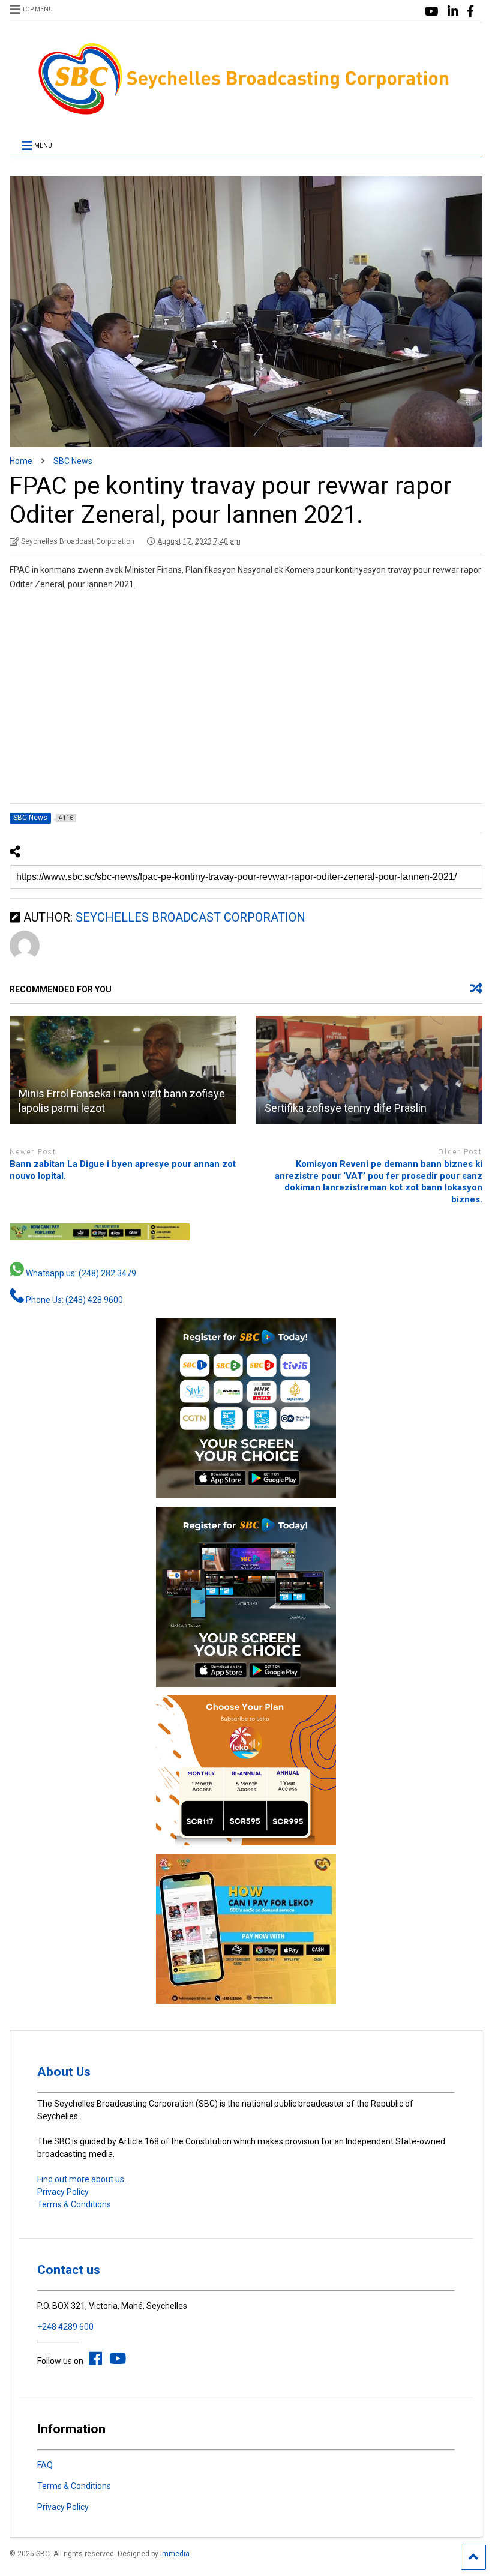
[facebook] (470, 12)
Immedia (175, 2554)
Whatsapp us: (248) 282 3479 (80, 1273)
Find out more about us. (82, 2179)
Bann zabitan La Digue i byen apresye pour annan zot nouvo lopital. (123, 1170)
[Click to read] (123, 1070)
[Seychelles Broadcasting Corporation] (246, 113)
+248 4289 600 (65, 2327)
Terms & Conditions (74, 2204)
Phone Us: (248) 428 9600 (73, 1300)
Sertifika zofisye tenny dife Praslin (346, 1108)
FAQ (45, 2465)
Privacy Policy (63, 2192)
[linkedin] (453, 12)
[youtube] (432, 12)
